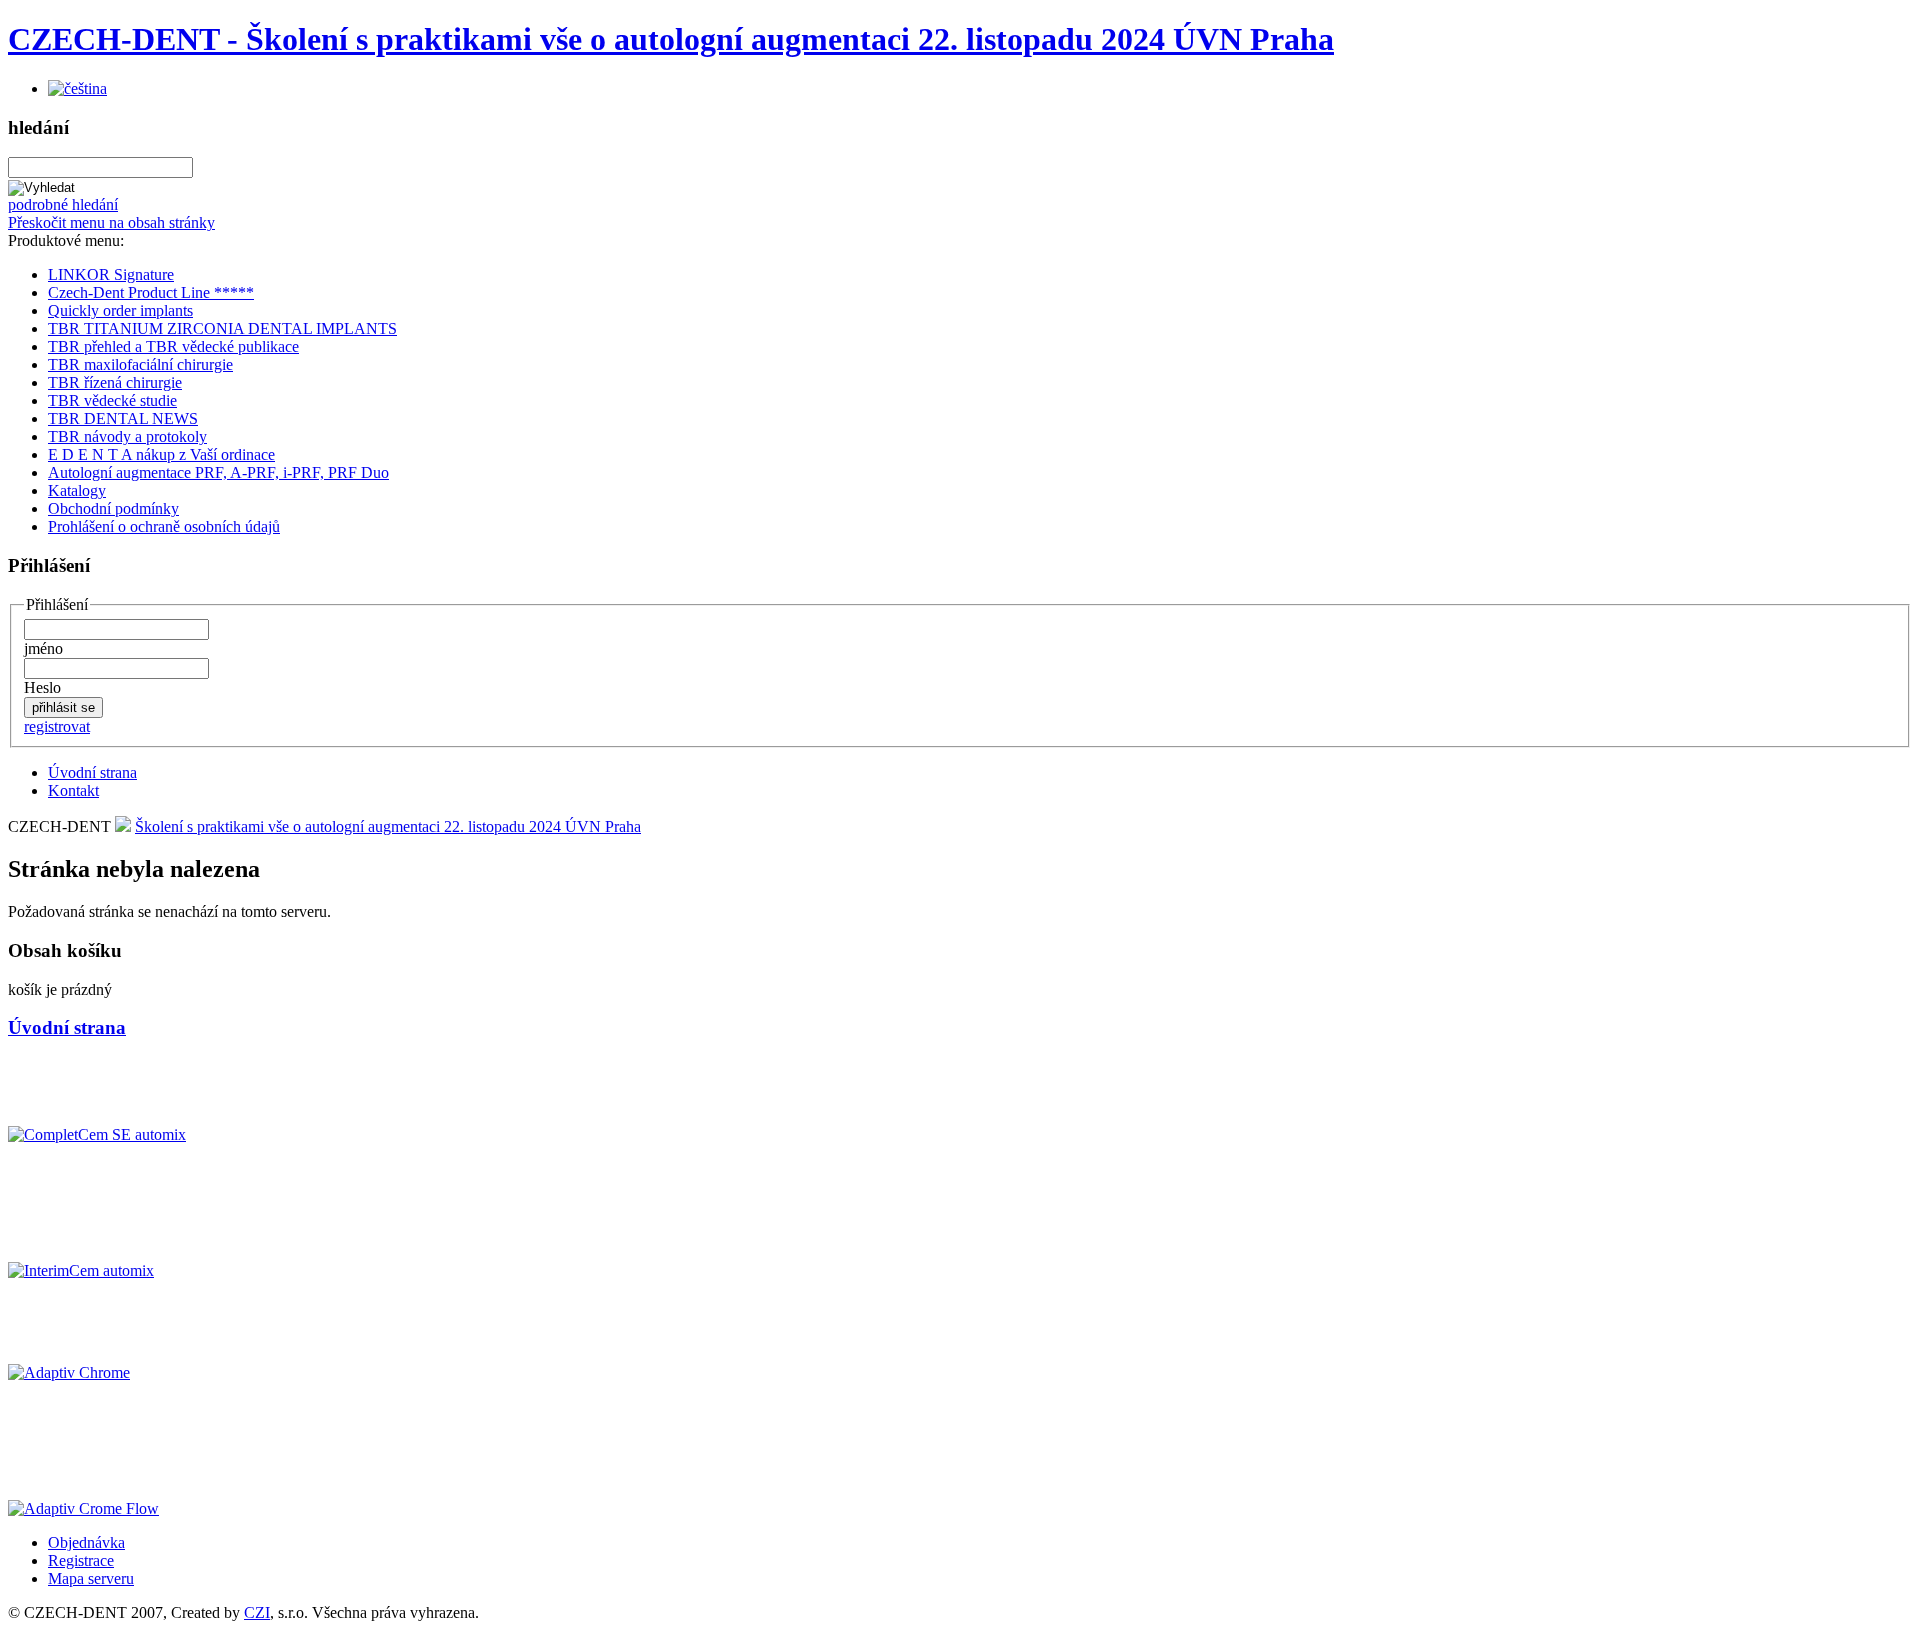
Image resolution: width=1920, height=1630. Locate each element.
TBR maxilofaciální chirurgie (140, 364)
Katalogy (77, 490)
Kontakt (73, 790)
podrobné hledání (63, 204)
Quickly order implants (120, 310)
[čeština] (77, 88)
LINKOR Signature (111, 274)
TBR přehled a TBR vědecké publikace (173, 346)
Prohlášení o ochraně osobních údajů (164, 526)
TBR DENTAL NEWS (123, 418)
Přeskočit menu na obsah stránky (111, 222)
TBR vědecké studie (112, 400)
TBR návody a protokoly (127, 436)
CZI (257, 1612)
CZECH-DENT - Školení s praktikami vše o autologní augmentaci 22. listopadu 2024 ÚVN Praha (671, 39)
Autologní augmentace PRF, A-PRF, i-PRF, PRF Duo (218, 472)
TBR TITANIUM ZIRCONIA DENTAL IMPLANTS (222, 328)
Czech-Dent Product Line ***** (151, 292)
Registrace (81, 1560)
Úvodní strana (92, 772)
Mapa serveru (91, 1578)
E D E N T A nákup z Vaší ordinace (161, 454)
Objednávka (86, 1542)
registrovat (57, 726)
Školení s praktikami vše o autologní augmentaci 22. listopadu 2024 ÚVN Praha (388, 826)
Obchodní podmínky (113, 508)
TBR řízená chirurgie (115, 382)
